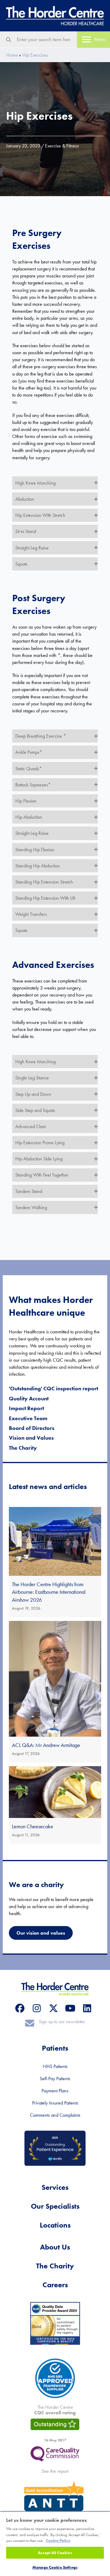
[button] (55, 483)
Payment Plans (55, 2091)
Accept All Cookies (55, 2553)
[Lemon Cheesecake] (55, 1805)
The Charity (23, 1448)
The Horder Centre (55, 2410)
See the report (55, 2471)
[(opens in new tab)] (55, 2453)
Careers (55, 2285)
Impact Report (26, 1408)
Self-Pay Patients (55, 2078)
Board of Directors (32, 1428)
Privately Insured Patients (55, 2103)
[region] (55, 2544)
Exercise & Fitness (62, 146)
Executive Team (28, 1418)
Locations (55, 2225)
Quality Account (29, 1398)
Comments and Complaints (55, 2115)
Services (55, 2187)
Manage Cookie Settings (55, 2567)
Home (12, 55)
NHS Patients (55, 2066)
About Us (55, 2247)
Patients (55, 2048)
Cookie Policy (58, 2541)
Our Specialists (55, 2206)
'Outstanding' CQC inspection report (53, 1388)
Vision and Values (31, 1438)
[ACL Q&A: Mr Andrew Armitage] (55, 1692)
